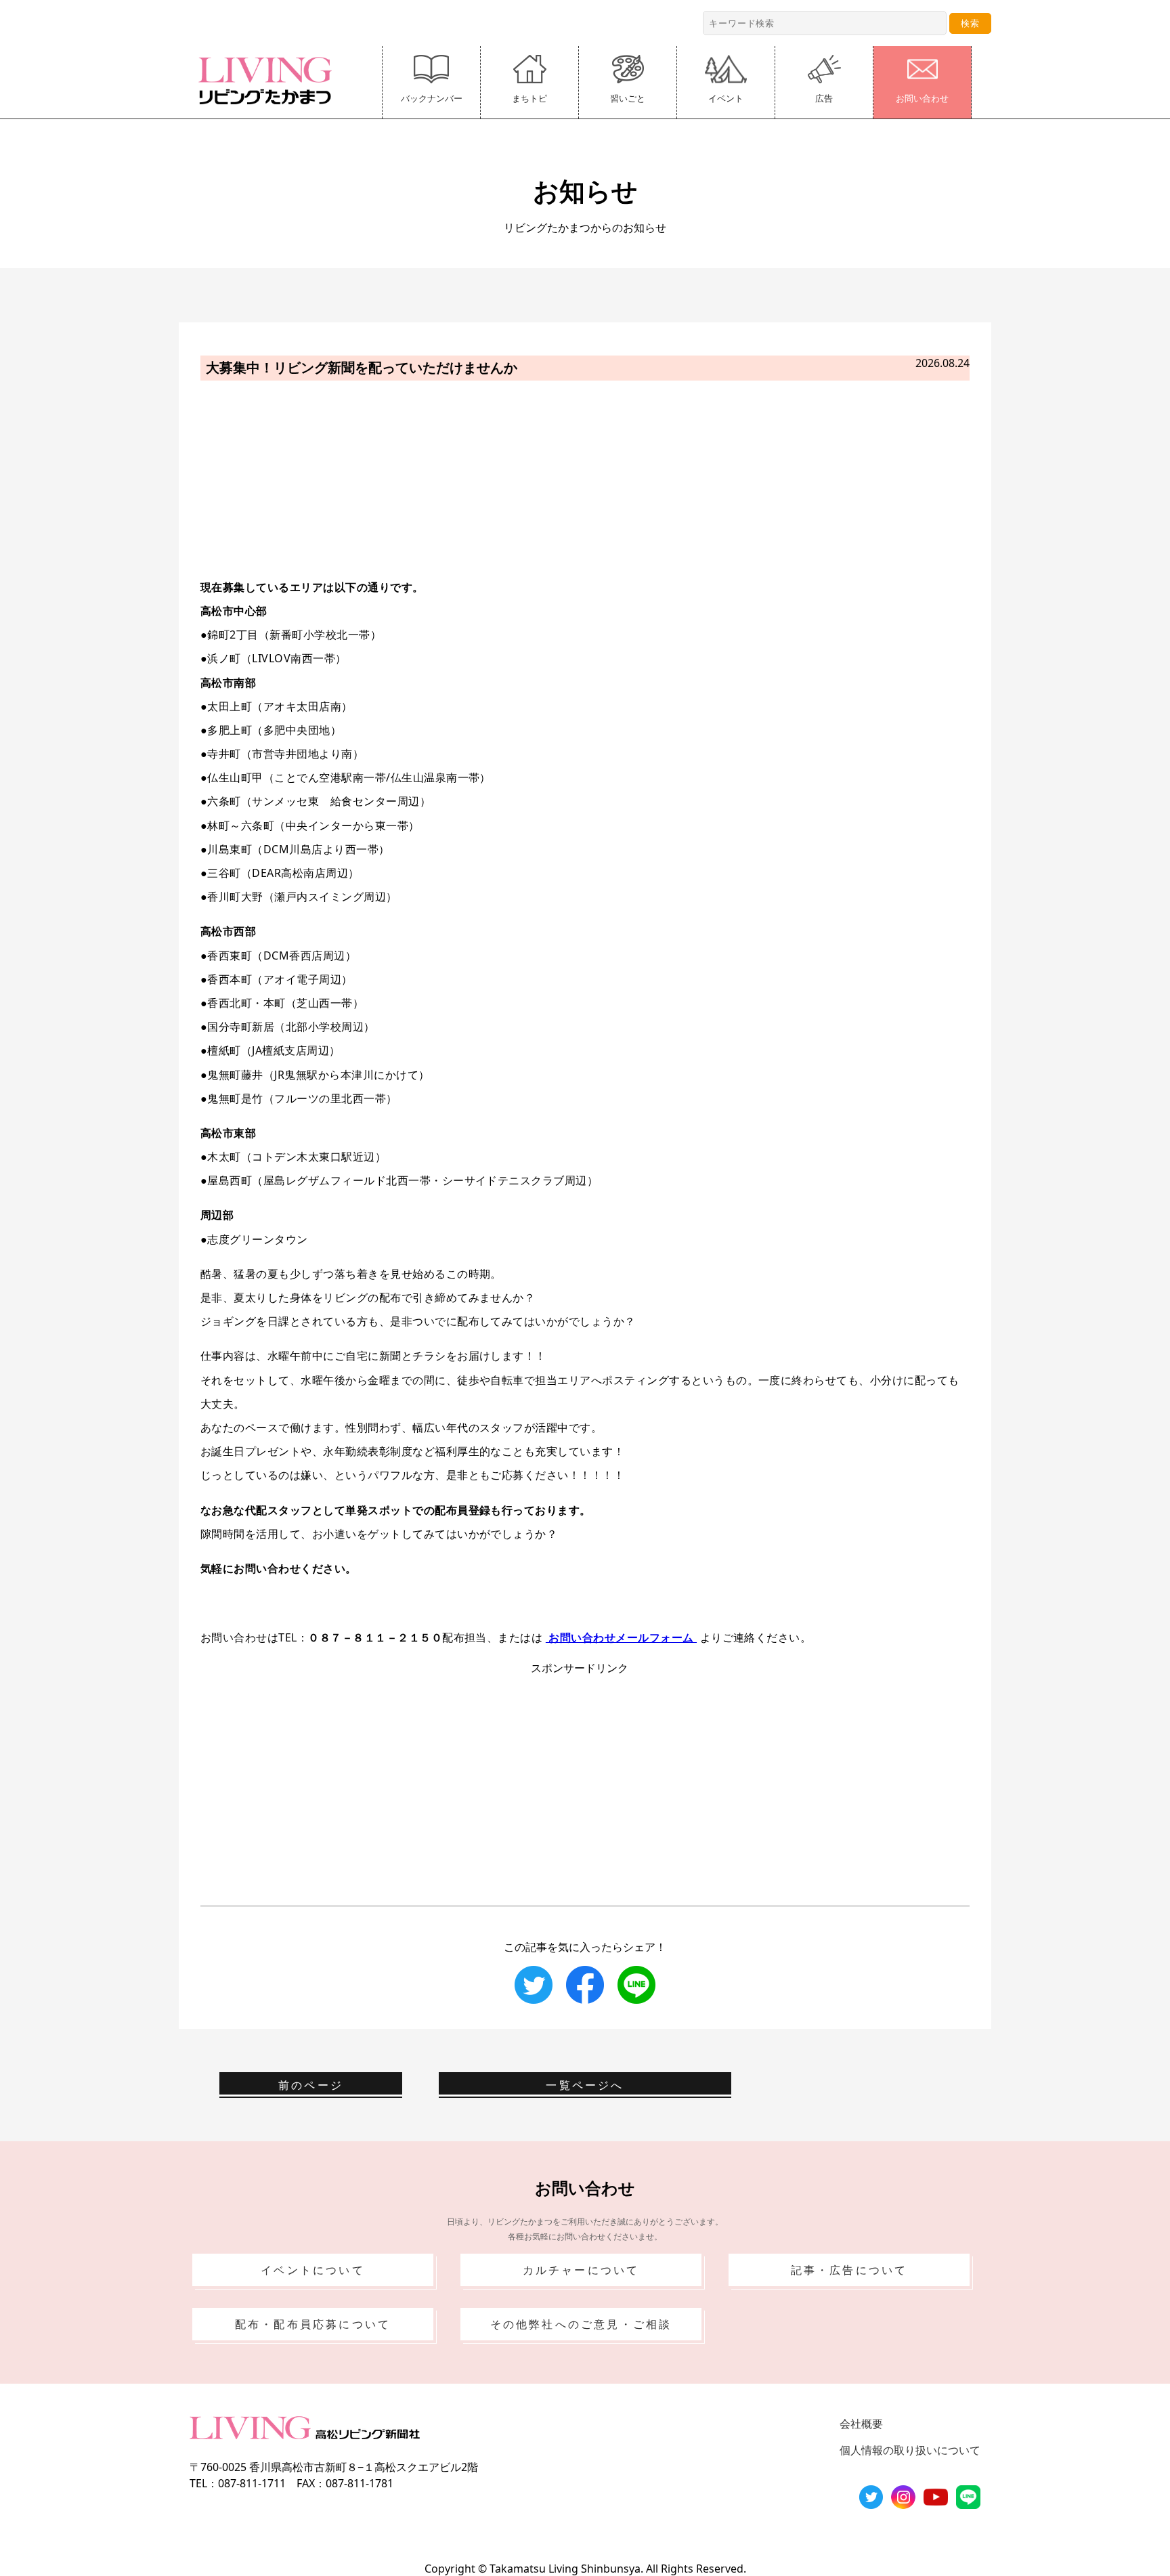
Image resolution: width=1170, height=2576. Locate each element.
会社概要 (861, 2424)
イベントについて (313, 2270)
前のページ (311, 2085)
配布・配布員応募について (313, 2324)
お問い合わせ (922, 98)
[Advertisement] (585, 477)
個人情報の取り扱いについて (910, 2450)
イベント (726, 98)
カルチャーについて (581, 2270)
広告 (824, 98)
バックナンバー (432, 98)
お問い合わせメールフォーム (621, 1637)
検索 (970, 23)
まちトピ (529, 98)
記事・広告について (849, 2270)
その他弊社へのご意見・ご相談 (581, 2324)
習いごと (628, 98)
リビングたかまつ (269, 81)
